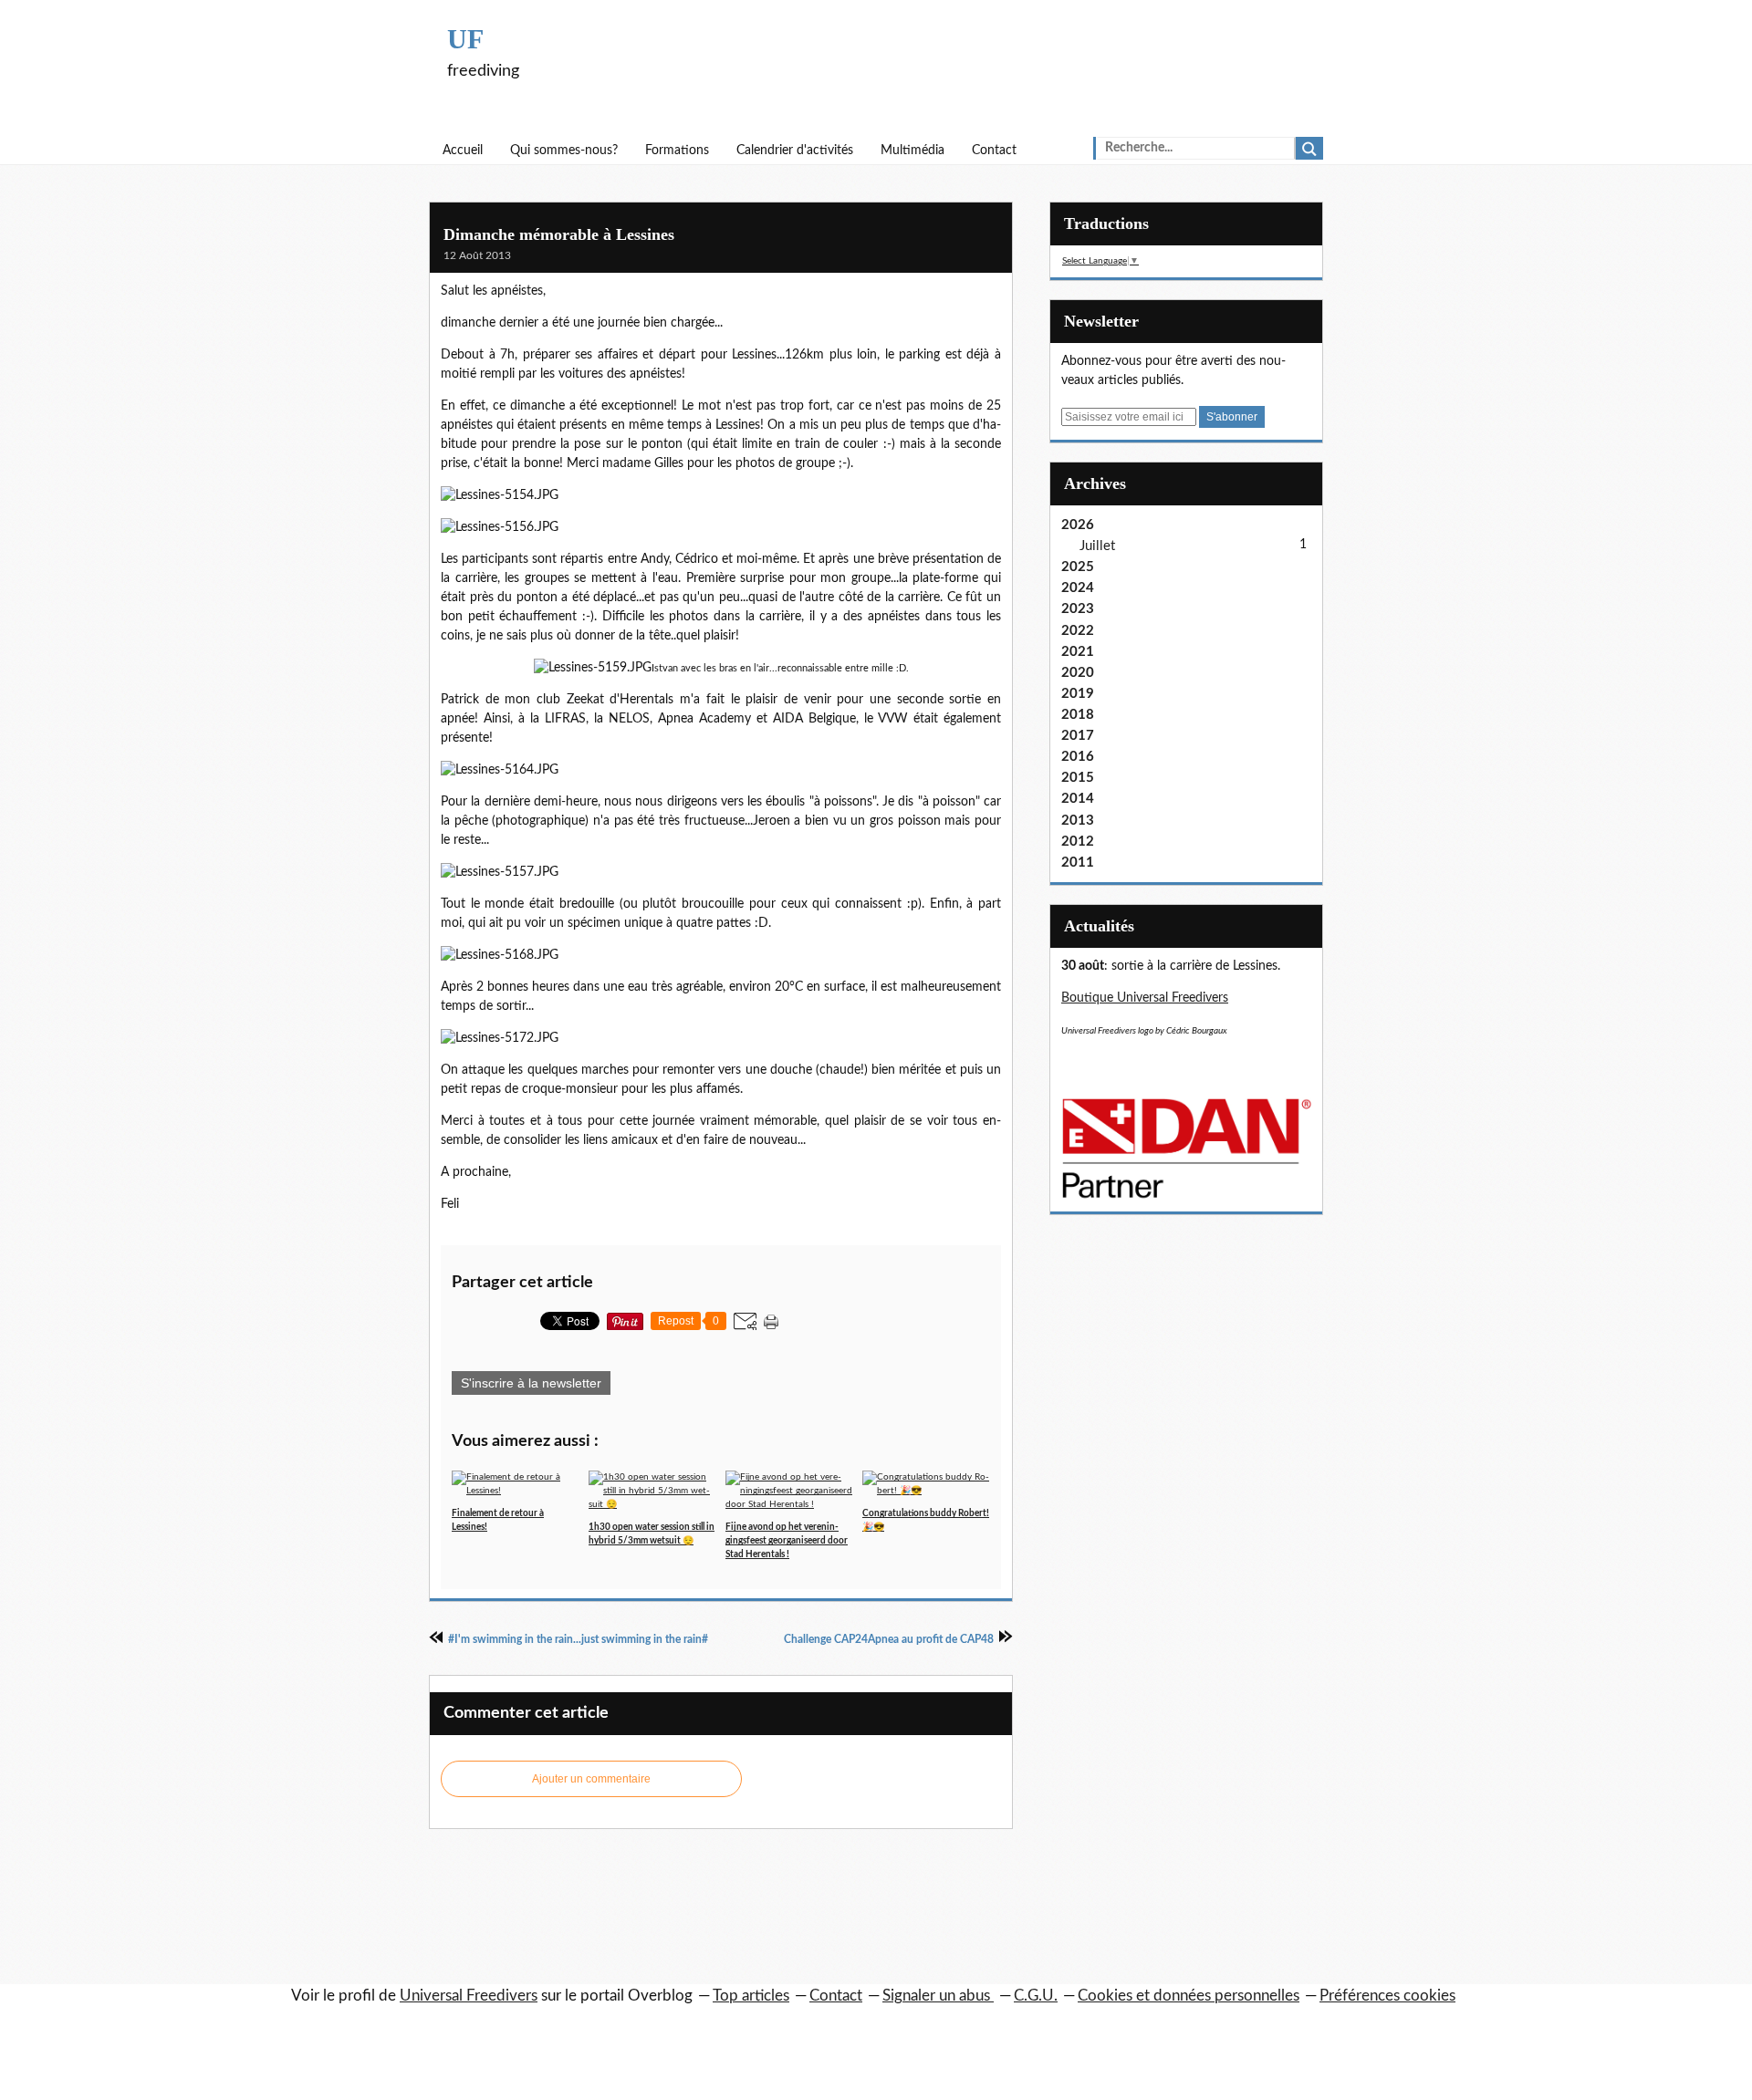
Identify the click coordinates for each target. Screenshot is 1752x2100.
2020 (1078, 673)
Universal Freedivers (469, 1996)
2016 (1078, 757)
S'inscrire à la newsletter (531, 1383)
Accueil (463, 151)
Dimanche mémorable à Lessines (559, 234)
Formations (677, 151)
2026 (1078, 525)
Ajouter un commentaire (591, 1779)
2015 (1078, 778)
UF (465, 39)
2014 (1078, 799)
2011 (1078, 863)
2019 (1078, 694)
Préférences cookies (1387, 1996)
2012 (1078, 842)
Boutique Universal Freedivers (1145, 998)
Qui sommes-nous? (564, 151)
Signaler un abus (938, 1996)
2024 (1078, 588)
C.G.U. (1036, 1996)
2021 (1078, 652)
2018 (1078, 715)
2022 (1078, 631)
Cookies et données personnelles (1189, 1996)
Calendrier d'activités (795, 151)
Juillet (1097, 546)
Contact (994, 151)
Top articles (751, 1996)
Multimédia (912, 151)
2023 (1078, 609)
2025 (1078, 567)
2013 (1078, 821)
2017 (1078, 736)
